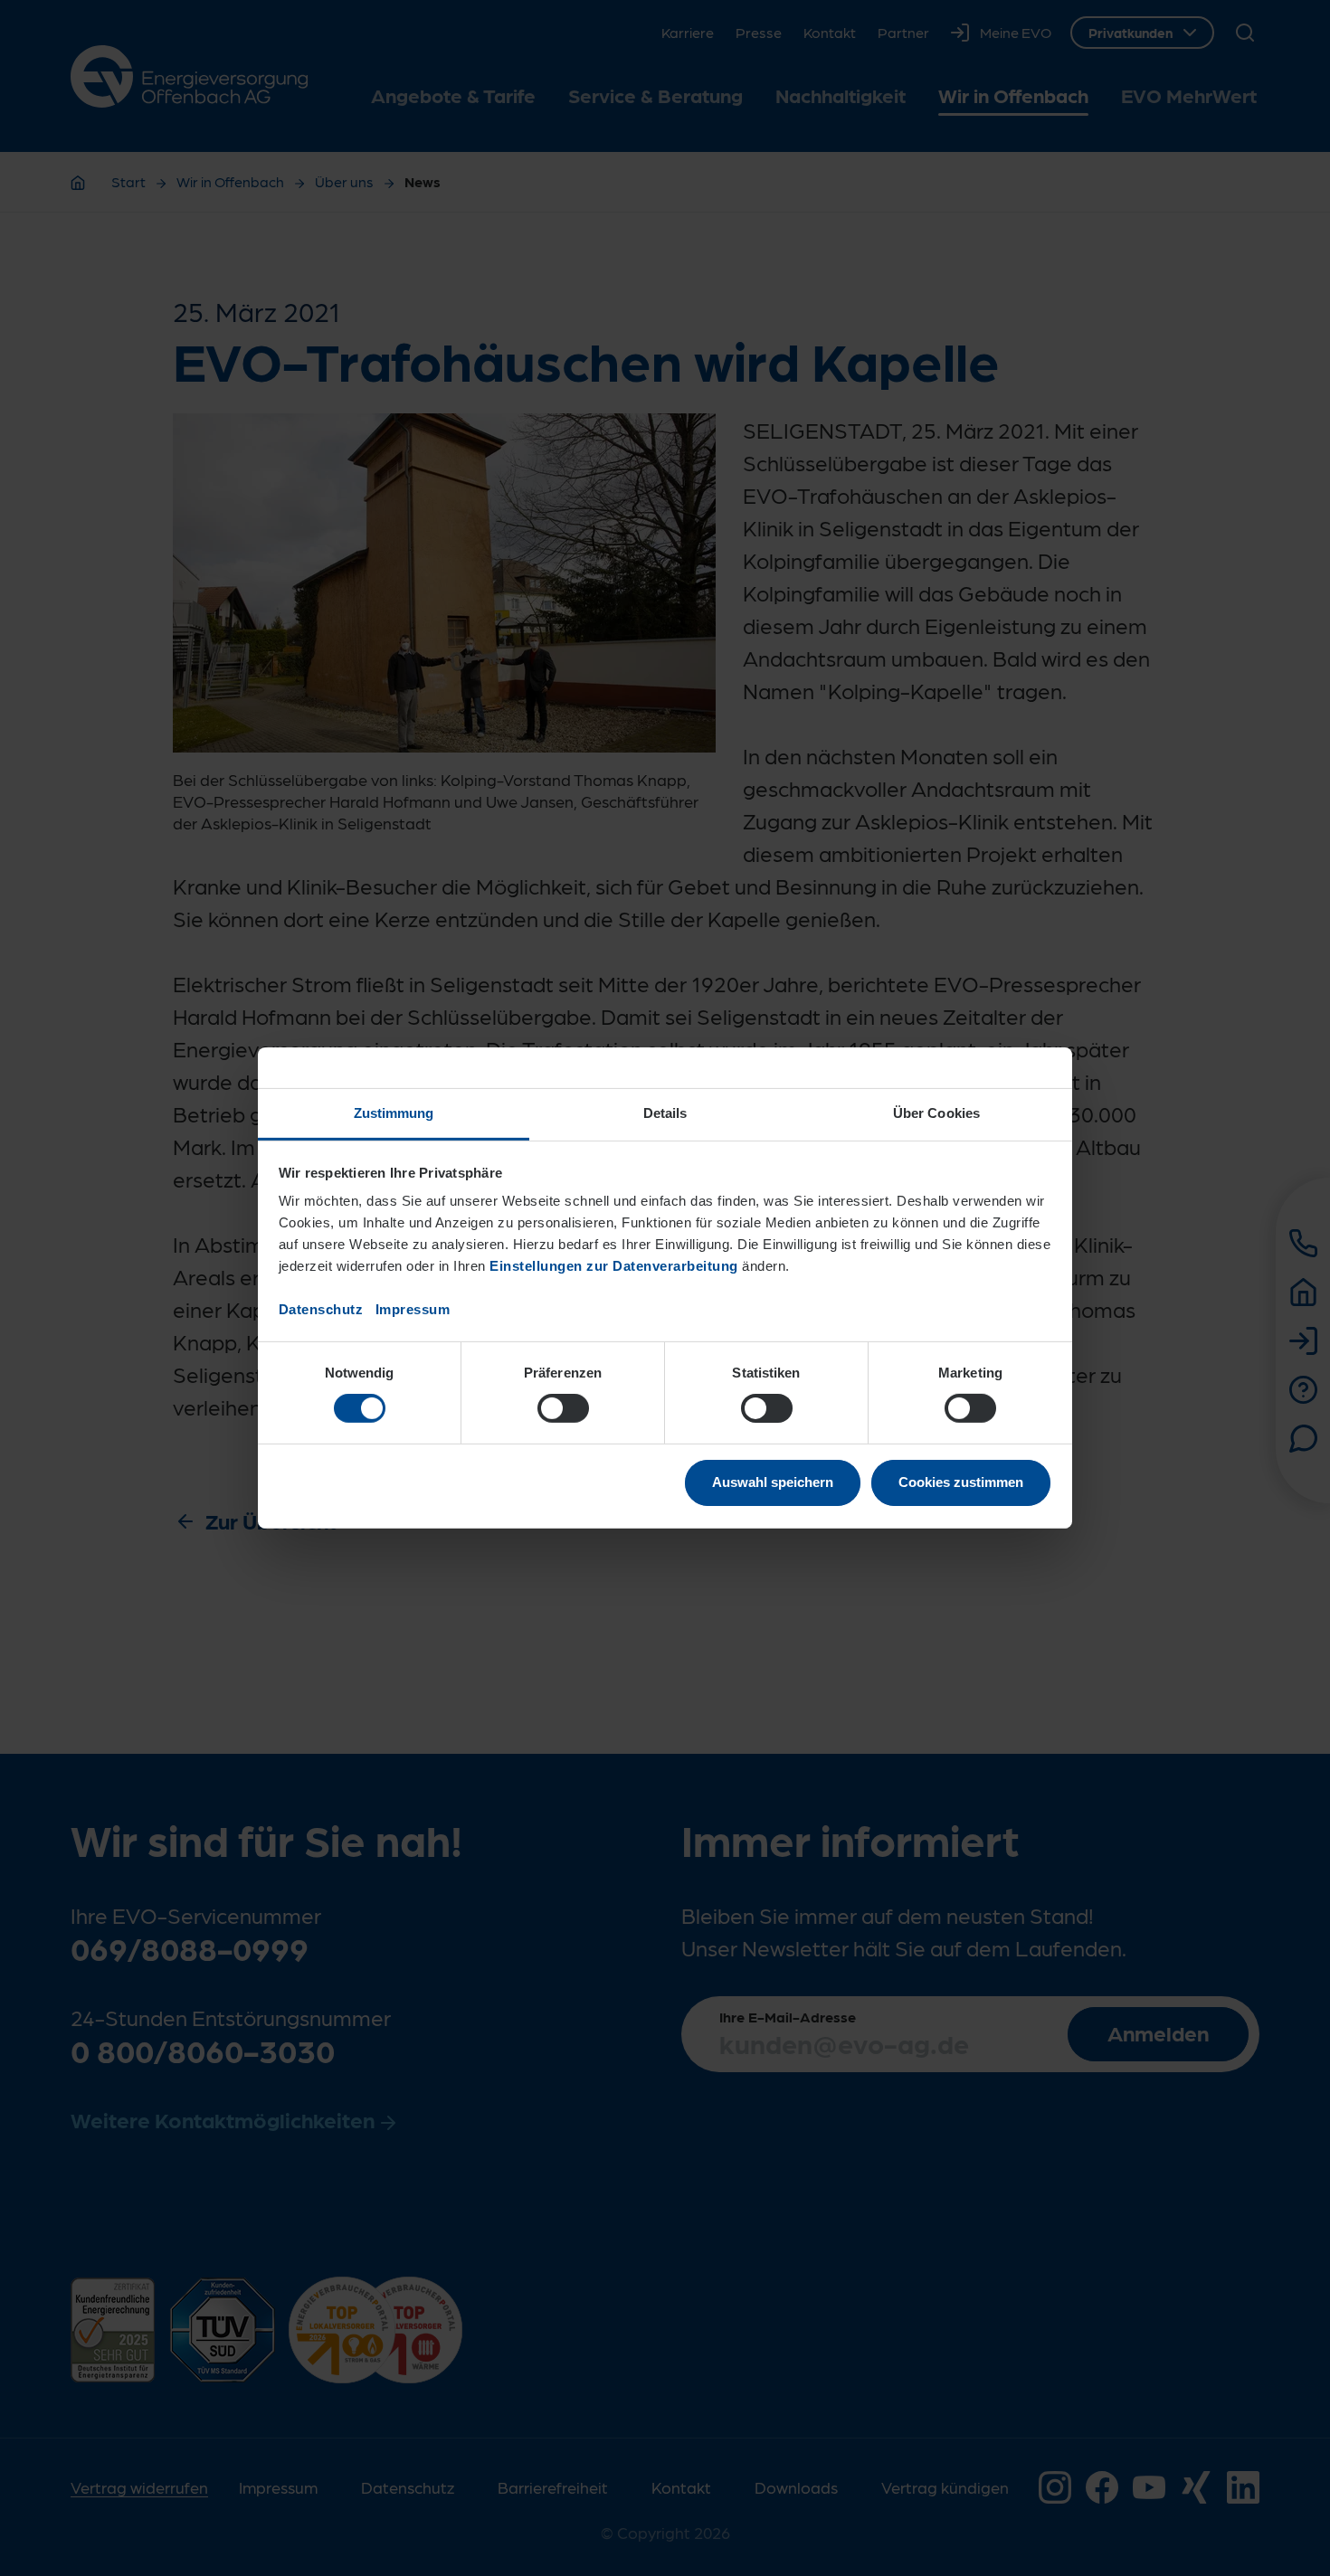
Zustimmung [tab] (394, 1113)
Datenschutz (321, 1309)
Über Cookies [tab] (936, 1113)
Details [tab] (665, 1113)
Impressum (413, 1309)
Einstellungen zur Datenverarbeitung (614, 1266)
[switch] (563, 1408)
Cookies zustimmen (961, 1482)
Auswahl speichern (773, 1482)
